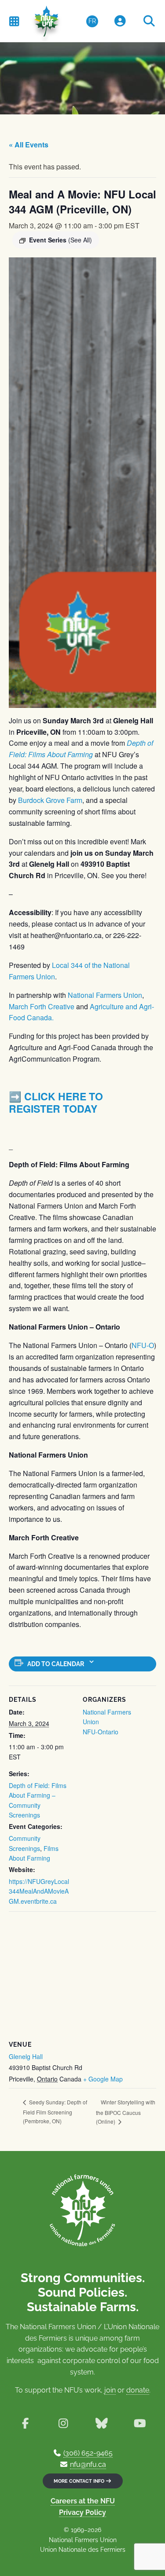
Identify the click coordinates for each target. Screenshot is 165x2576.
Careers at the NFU (83, 2501)
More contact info (80, 2481)
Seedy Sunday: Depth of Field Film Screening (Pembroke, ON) (55, 2111)
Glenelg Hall (26, 2056)
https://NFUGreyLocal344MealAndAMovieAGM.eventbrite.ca (39, 1891)
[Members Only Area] (120, 21)
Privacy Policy (82, 2512)
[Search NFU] (149, 21)
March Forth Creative (42, 1006)
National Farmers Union (104, 995)
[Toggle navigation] (14, 21)
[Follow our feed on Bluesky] (102, 2424)
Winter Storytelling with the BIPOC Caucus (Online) (126, 2112)
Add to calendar (56, 1664)
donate (138, 2390)
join (110, 2390)
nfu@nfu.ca (88, 2464)
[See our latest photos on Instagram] (64, 2424)
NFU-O (143, 1345)
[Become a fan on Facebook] (25, 2424)
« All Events (29, 145)
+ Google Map (103, 2079)
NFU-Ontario (101, 1732)
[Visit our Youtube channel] (140, 2424)
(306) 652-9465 (88, 2453)
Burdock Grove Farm (50, 800)
